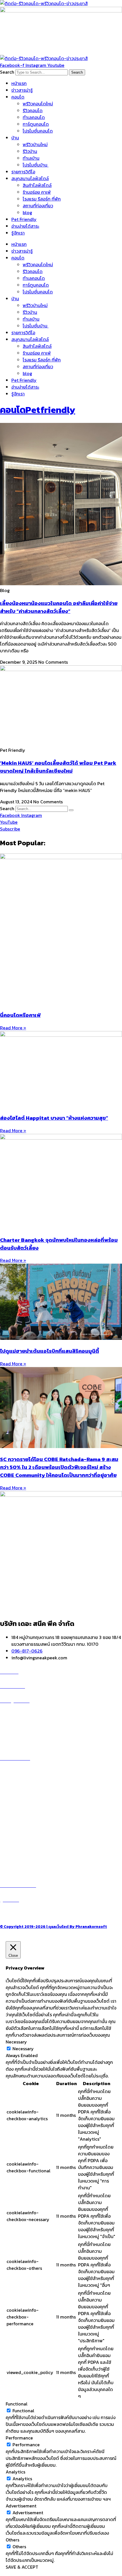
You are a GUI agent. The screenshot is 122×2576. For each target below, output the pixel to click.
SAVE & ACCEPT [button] (22, 2567)
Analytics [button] (15, 2472)
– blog (7, 1822)
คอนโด (18, 97)
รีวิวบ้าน (30, 151)
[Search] (71, 810)
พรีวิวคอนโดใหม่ (38, 104)
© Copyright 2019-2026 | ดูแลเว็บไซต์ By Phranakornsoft (53, 1926)
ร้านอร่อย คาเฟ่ (37, 192)
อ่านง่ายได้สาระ (25, 226)
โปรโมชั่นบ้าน (36, 165)
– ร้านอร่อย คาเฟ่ (16, 1828)
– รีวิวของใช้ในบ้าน (17, 1835)
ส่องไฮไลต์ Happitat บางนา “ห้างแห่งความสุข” (54, 1118)
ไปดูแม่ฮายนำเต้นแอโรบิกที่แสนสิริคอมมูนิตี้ (50, 1351)
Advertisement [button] (21, 2506)
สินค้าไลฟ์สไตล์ (37, 185)
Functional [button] (17, 2404)
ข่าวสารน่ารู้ (22, 90)
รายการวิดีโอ (23, 172)
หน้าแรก (19, 83)
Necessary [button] (16, 2042)
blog (27, 212)
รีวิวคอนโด (33, 110)
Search (7, 72)
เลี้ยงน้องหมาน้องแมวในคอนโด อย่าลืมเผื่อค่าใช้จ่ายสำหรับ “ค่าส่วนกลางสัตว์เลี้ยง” (59, 607)
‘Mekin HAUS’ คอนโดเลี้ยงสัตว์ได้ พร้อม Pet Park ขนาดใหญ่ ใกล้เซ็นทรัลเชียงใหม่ (58, 767)
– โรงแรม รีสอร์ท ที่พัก (21, 1849)
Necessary (23, 2049)
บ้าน (15, 138)
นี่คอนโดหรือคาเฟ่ (20, 1015)
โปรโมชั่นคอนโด (38, 131)
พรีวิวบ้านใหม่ (35, 144)
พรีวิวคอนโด (18, 1714)
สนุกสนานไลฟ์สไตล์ (30, 178)
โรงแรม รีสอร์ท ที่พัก (42, 199)
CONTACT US (20, 1913)
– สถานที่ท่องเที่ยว (17, 1842)
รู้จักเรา (18, 233)
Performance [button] (19, 2438)
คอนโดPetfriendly (38, 410)
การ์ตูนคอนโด (36, 124)
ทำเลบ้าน (31, 158)
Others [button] (12, 2540)
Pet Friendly (24, 219)
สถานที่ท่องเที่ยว (38, 206)
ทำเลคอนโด (34, 117)
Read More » (13, 1028)
